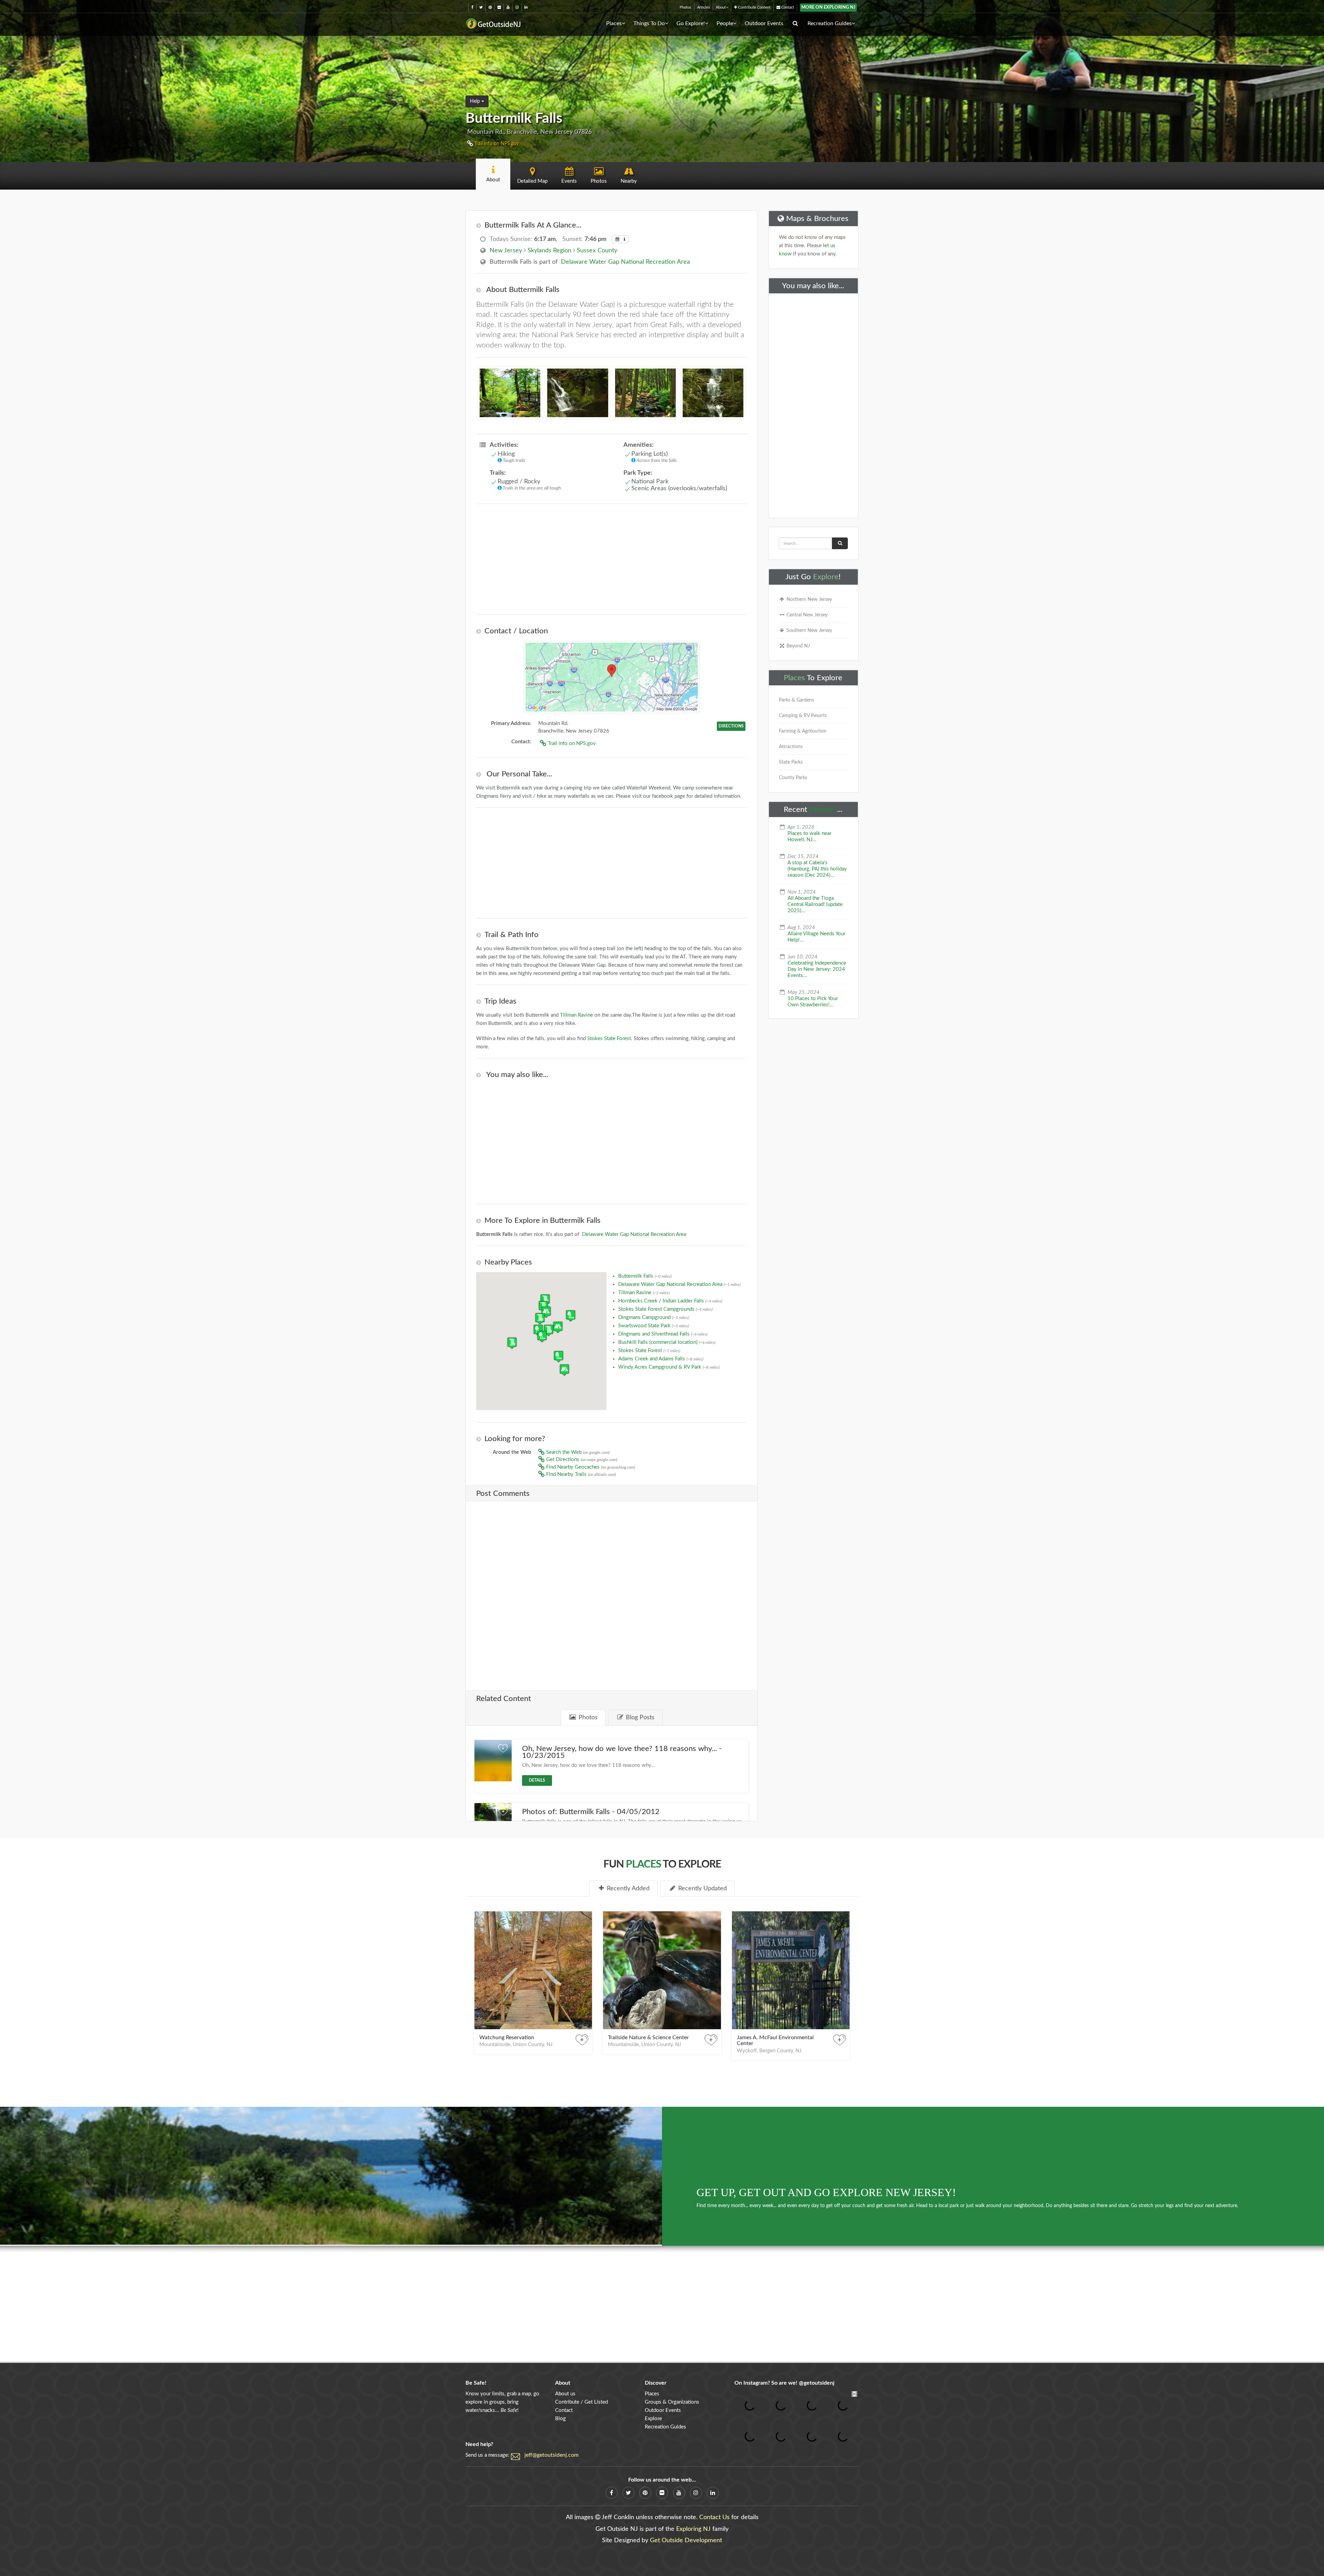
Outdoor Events (764, 23)
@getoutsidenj (817, 2383)
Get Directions (581, 1460)
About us (565, 2394)
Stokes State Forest (609, 1039)
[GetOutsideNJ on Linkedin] (526, 7)
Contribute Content (754, 7)
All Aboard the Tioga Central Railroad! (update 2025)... (815, 904)
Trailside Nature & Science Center (648, 2037)
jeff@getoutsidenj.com (551, 2455)
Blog (560, 2419)
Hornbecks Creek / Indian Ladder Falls (670, 1301)
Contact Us (714, 2517)
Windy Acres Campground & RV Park (669, 1367)
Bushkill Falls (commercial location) (667, 1342)
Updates (823, 809)
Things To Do (649, 23)
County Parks (793, 778)
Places (614, 23)
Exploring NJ (693, 2529)
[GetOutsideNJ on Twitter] (481, 7)
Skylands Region (549, 251)
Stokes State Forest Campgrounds (665, 1309)
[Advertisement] (612, 559)
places (643, 1864)
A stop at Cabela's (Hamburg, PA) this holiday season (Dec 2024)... (817, 869)
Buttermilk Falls (645, 1276)
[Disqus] (612, 1591)
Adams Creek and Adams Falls (661, 1359)
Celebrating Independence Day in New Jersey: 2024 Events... (817, 969)
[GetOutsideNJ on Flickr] (499, 7)
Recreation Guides (830, 23)
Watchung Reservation (507, 2037)
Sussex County (597, 251)
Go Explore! (691, 23)
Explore (826, 577)
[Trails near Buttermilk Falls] (645, 396)
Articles (704, 7)
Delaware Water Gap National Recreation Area (625, 262)
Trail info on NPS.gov (496, 144)
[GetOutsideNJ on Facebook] (472, 7)
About (721, 7)
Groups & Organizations (672, 2402)
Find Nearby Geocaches (590, 1467)
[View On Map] (612, 677)
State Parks (791, 762)
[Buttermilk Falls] (578, 396)
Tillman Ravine (576, 1015)
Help (476, 101)
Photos (685, 7)
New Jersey (506, 251)
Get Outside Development (686, 2540)
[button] (558, 1327)
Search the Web (577, 1452)
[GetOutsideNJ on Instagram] (517, 7)
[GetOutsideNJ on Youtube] (508, 7)
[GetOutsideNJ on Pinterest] (490, 7)
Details (537, 1780)
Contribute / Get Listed (581, 2402)
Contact (787, 7)
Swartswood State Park (654, 1326)
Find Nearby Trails (580, 1474)
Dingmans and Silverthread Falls (663, 1334)
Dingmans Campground (654, 1317)
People (725, 23)
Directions (731, 726)
